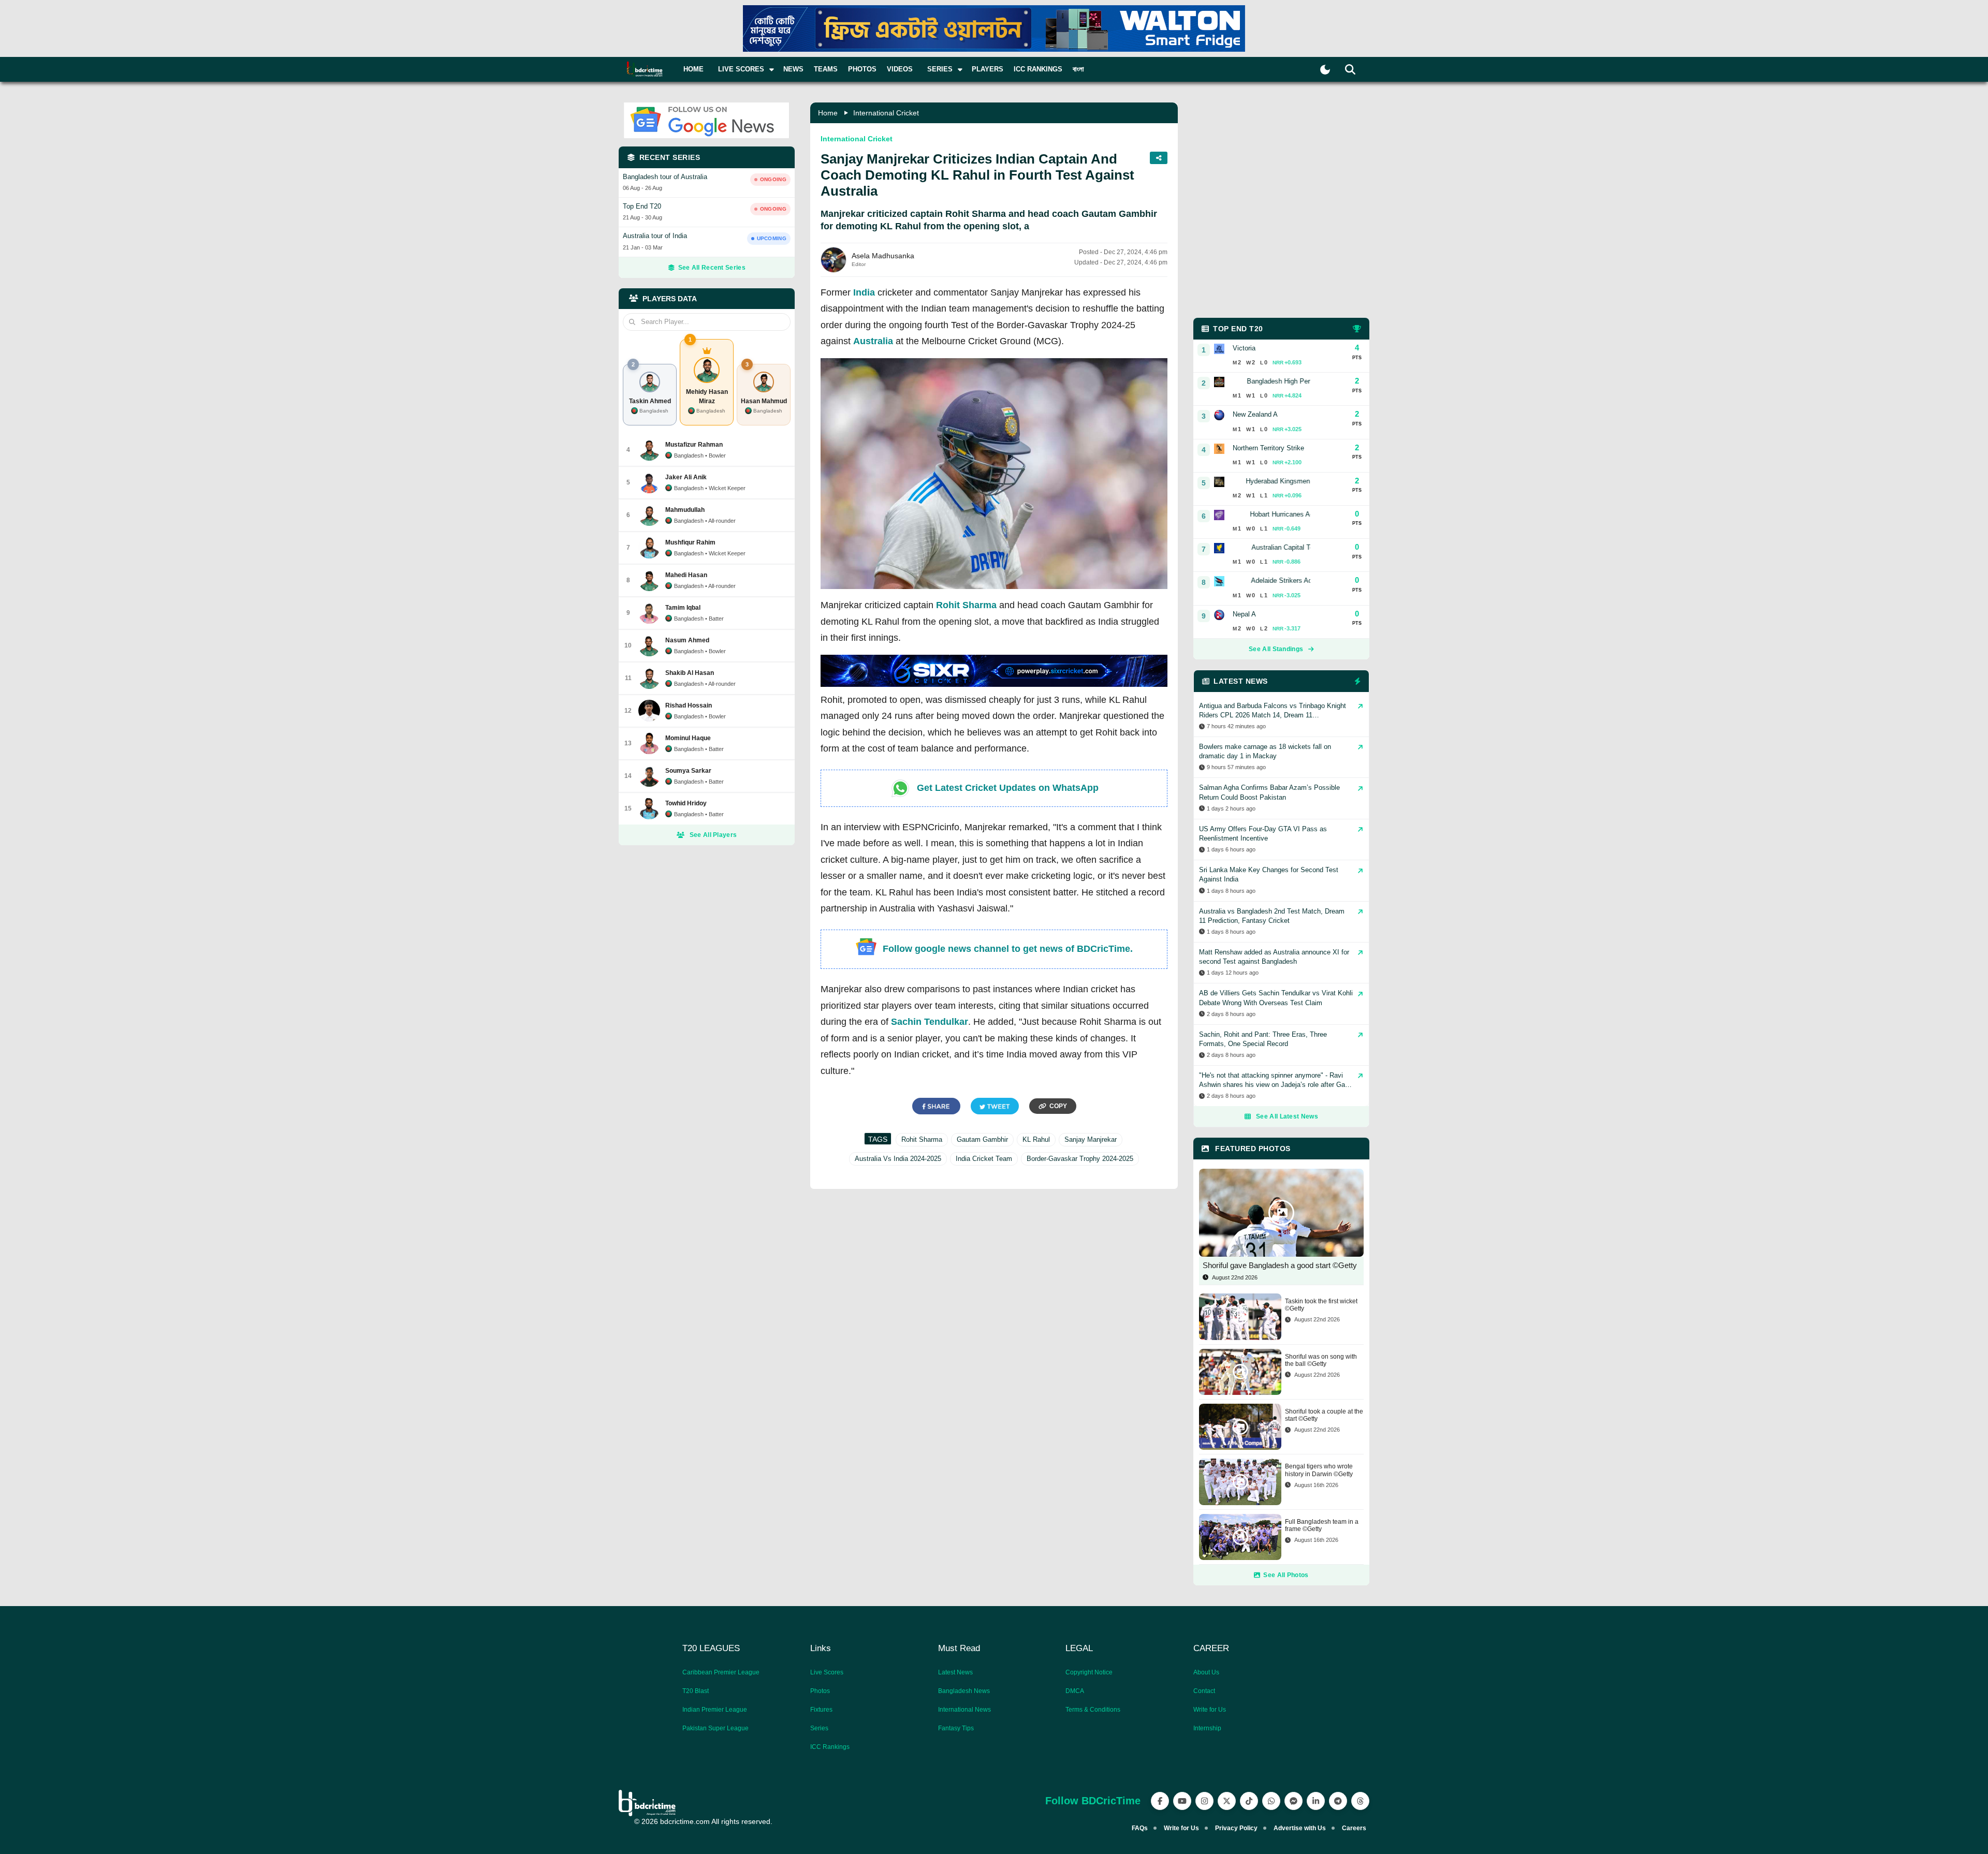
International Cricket (886, 113)
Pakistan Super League (715, 1728)
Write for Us (1210, 1710)
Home (693, 69)
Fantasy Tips (956, 1728)
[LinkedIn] (1316, 1801)
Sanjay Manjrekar (1091, 1139)
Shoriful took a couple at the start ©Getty (1324, 1415)
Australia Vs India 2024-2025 (898, 1159)
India (864, 292)
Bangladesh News (964, 1691)
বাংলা (1078, 69)
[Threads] (1360, 1801)
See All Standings (1276, 649)
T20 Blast (696, 1691)
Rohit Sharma (966, 605)
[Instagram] (1204, 1801)
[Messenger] (1293, 1801)
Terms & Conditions (1093, 1710)
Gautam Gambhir (982, 1139)
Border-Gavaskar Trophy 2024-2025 (1080, 1159)
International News (964, 1710)
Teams (826, 69)
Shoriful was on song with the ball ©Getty (1321, 1360)
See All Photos (1286, 1575)
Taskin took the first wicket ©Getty (1321, 1305)
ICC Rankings (1038, 69)
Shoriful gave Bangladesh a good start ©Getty (1280, 1265)
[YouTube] (1182, 1801)
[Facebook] (1160, 1801)
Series (819, 1728)
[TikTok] (1249, 1801)
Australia (873, 341)
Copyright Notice (1089, 1672)
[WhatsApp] (1271, 1801)
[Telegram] (1338, 1801)
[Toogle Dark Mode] (1325, 70)
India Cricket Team (984, 1159)
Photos (862, 69)
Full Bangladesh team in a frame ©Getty (1322, 1525)
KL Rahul (1036, 1139)
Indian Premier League (715, 1710)
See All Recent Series (712, 268)
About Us (1206, 1672)
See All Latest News (1287, 1116)
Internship (1207, 1728)
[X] (1227, 1801)
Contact (1204, 1691)
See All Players (713, 835)
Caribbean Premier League (721, 1672)
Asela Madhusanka (883, 256)
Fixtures (821, 1710)
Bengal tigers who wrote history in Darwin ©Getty (1319, 1470)
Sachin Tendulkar (930, 1022)
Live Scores (827, 1672)
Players (988, 69)
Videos (900, 69)
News (793, 69)
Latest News (955, 1672)
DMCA (1075, 1691)
